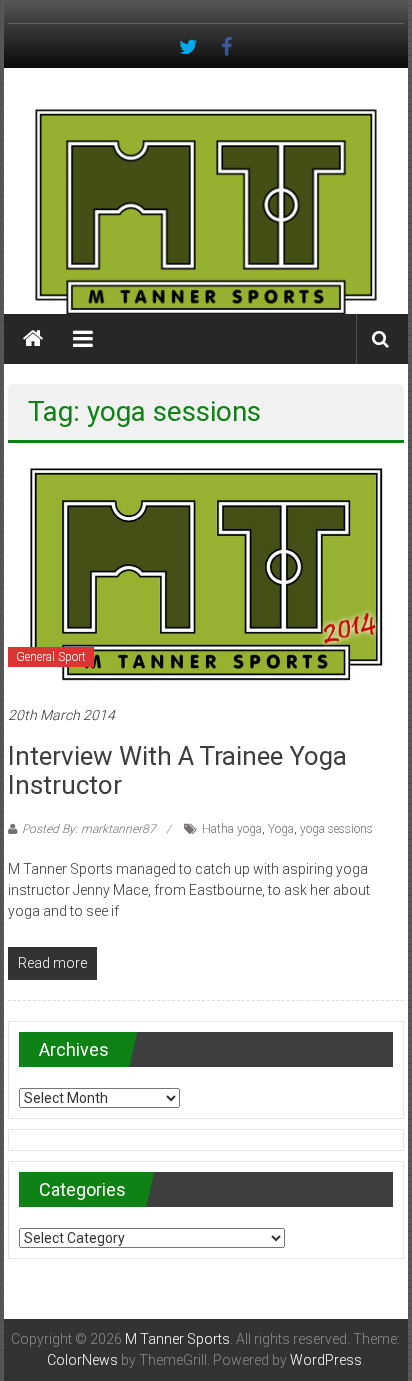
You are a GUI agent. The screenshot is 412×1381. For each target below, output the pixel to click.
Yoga (281, 829)
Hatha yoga (232, 829)
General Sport (51, 657)
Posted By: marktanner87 (89, 829)
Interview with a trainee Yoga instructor (177, 770)
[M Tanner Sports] (206, 211)
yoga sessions (336, 829)
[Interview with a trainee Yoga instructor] (206, 573)
